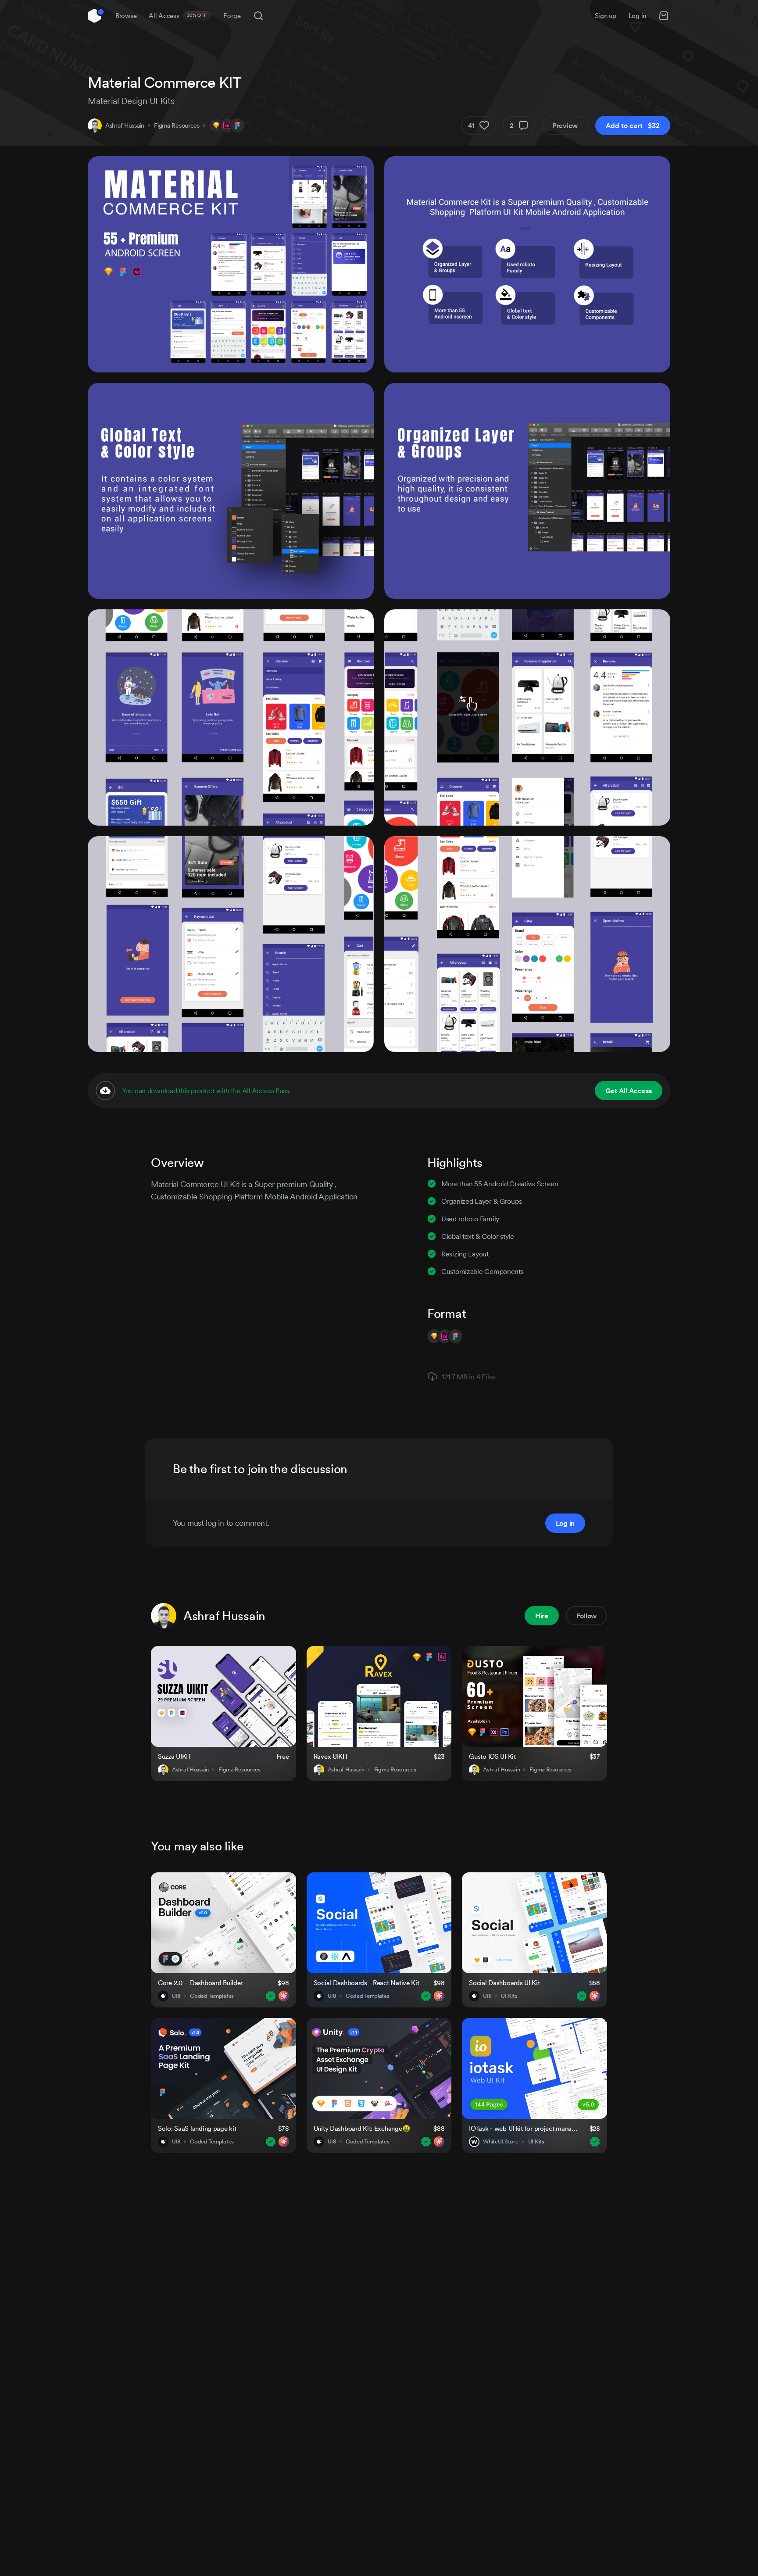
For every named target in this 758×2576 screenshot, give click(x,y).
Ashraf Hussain (125, 125)
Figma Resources (177, 125)
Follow (586, 1616)
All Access (178, 16)
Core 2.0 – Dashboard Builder (200, 1983)
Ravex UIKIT (331, 1756)
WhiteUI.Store (501, 2142)
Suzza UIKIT (175, 1756)
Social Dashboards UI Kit (504, 1983)
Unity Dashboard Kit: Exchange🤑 (362, 2128)
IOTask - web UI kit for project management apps (524, 2128)
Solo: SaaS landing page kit (197, 2128)
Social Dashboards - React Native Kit (366, 1983)
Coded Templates (212, 1996)
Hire (542, 1616)
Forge (232, 16)
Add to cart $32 (633, 125)
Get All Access (629, 1091)
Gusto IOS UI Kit (492, 1756)
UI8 (176, 1996)
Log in (637, 16)
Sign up (606, 16)
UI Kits (509, 1996)
